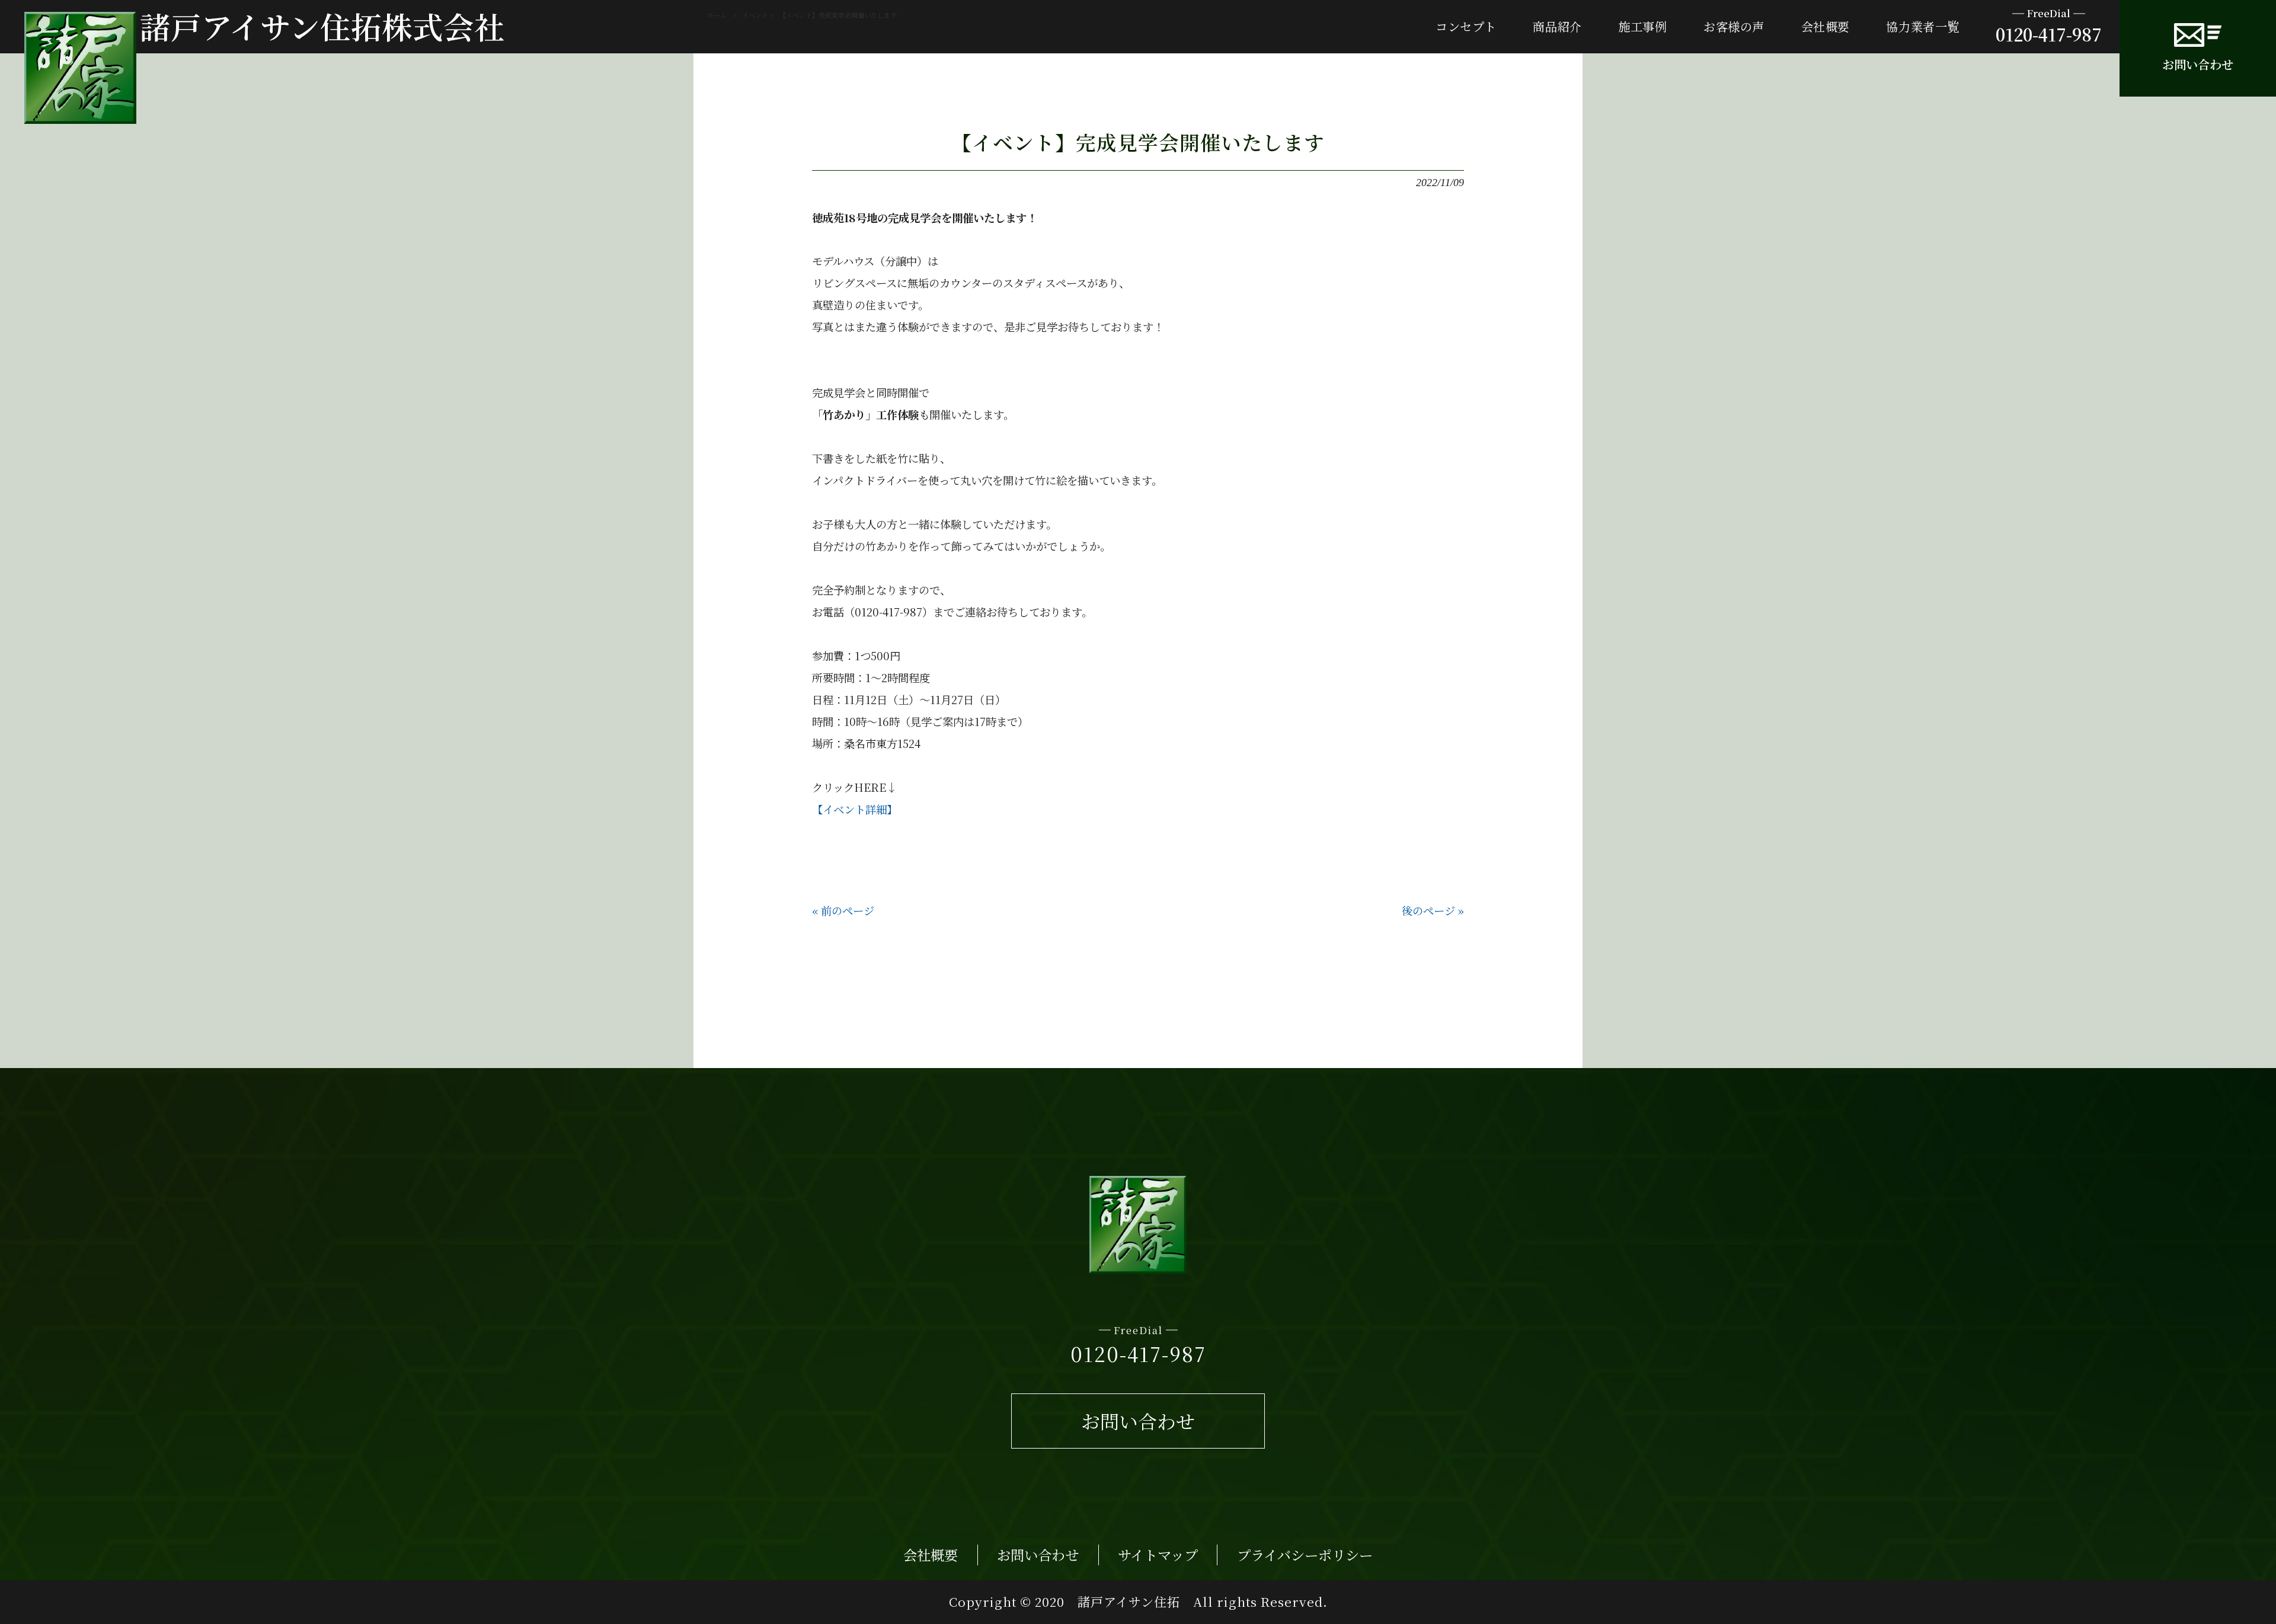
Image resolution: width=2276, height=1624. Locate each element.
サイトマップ (1158, 1555)
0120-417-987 (2049, 26)
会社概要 (931, 1555)
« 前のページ (843, 910)
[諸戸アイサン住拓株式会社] (80, 68)
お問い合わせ (2198, 64)
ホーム (717, 15)
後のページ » (1433, 910)
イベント (755, 15)
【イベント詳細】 (855, 809)
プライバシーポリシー (1305, 1555)
